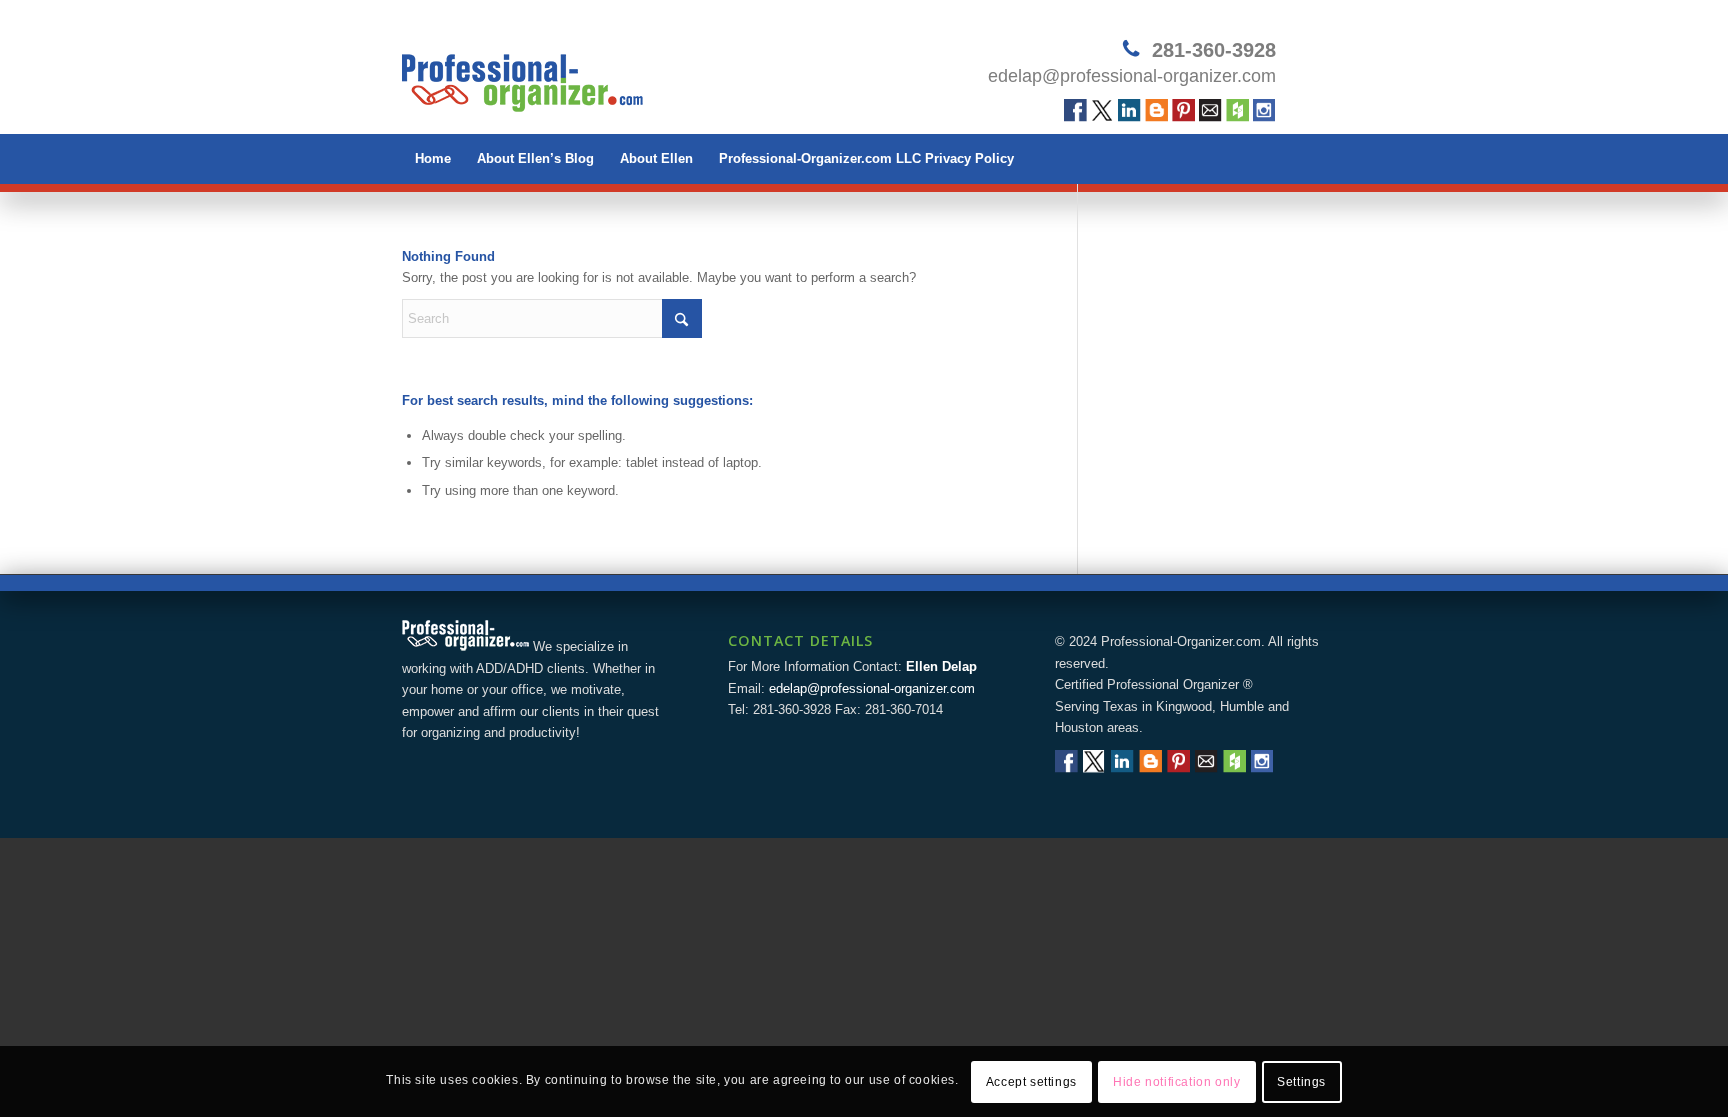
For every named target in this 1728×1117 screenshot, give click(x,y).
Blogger (1156, 110)
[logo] (522, 75)
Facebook (1075, 110)
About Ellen (656, 158)
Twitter (1102, 110)
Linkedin (1129, 110)
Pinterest (1183, 110)
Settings (1301, 1082)
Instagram (1264, 110)
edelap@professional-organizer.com (1132, 76)
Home (433, 158)
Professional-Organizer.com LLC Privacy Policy (866, 158)
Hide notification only (1176, 1082)
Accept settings (1031, 1082)
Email (1210, 110)
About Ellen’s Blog (535, 158)
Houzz (1237, 110)
